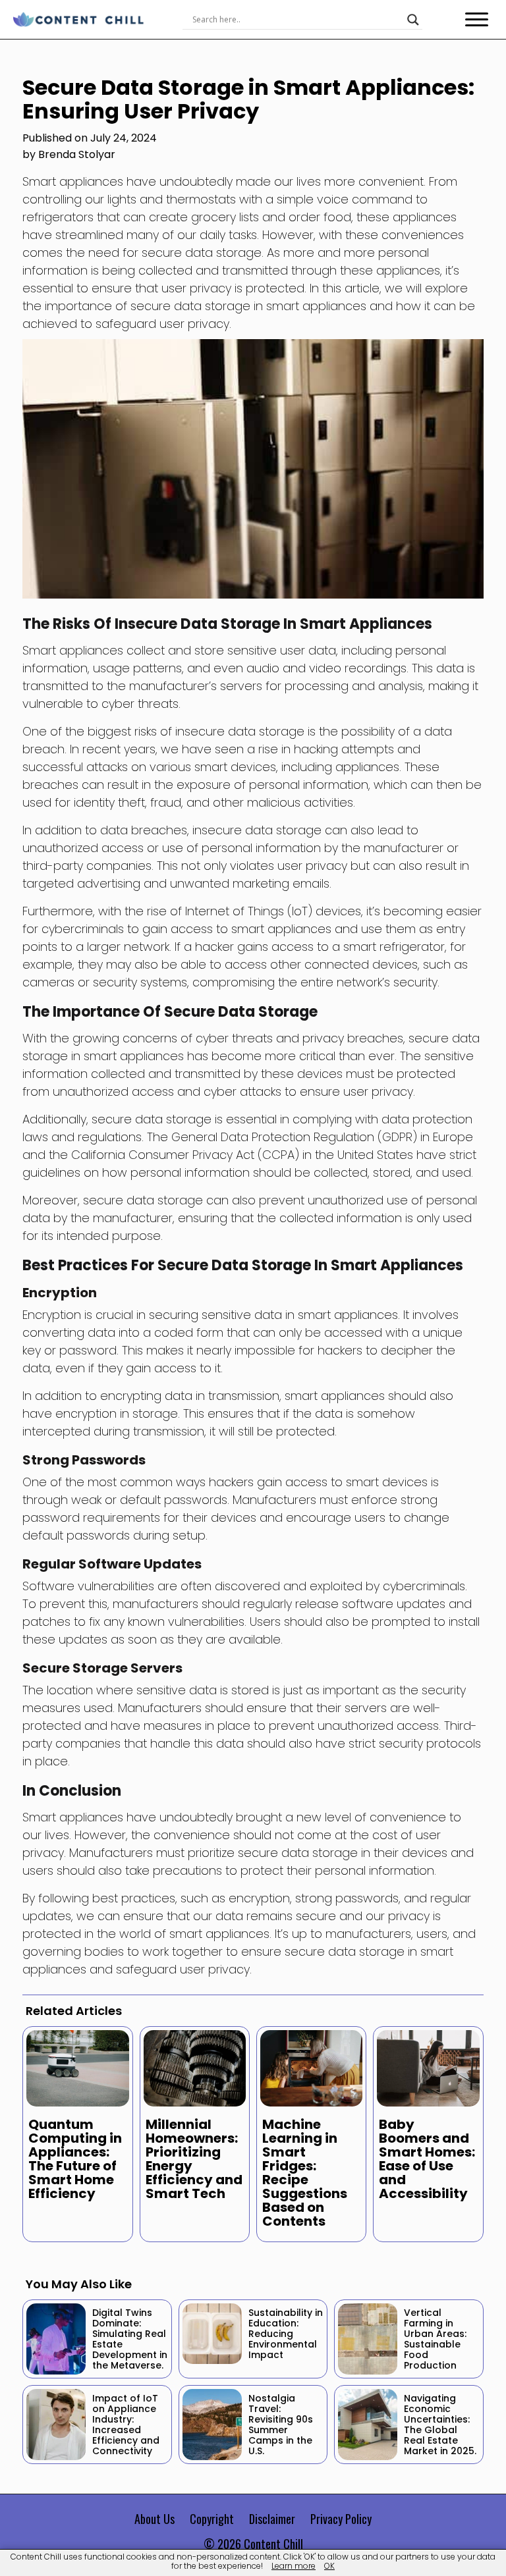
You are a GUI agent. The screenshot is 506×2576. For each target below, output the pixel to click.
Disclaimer (272, 2519)
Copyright (212, 2519)
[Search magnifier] (413, 20)
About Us (155, 2519)
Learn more (294, 2566)
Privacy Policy (341, 2519)
